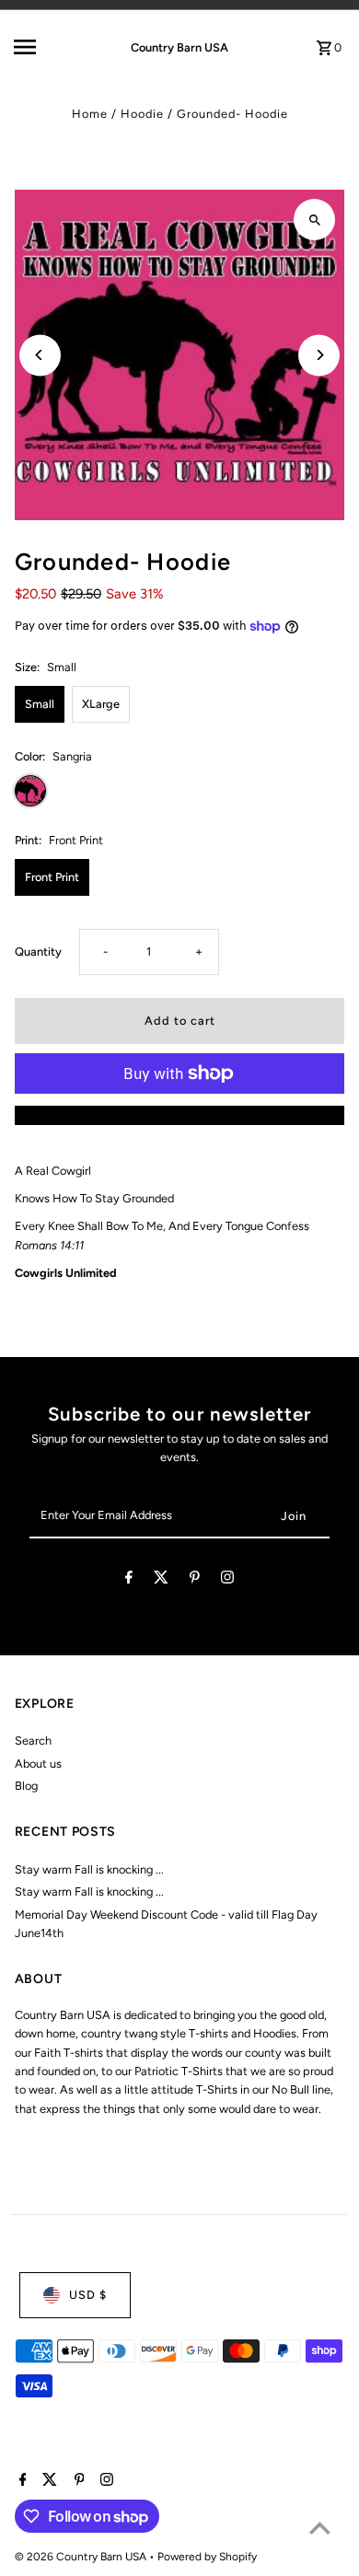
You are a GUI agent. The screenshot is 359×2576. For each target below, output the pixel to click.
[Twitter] (161, 1580)
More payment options (179, 1114)
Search (33, 1741)
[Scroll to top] (320, 2528)
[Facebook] (129, 1580)
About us (38, 1764)
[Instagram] (227, 1580)
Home (90, 114)
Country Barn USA (179, 47)
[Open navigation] (45, 47)
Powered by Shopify (207, 2557)
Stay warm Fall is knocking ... (89, 1869)
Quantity (38, 951)
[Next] (319, 355)
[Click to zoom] (314, 220)
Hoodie (142, 114)
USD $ (88, 2295)
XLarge (101, 704)
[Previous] (40, 355)
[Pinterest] (195, 1580)
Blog (26, 1786)
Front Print (52, 877)
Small (40, 704)
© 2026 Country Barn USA (82, 2557)
